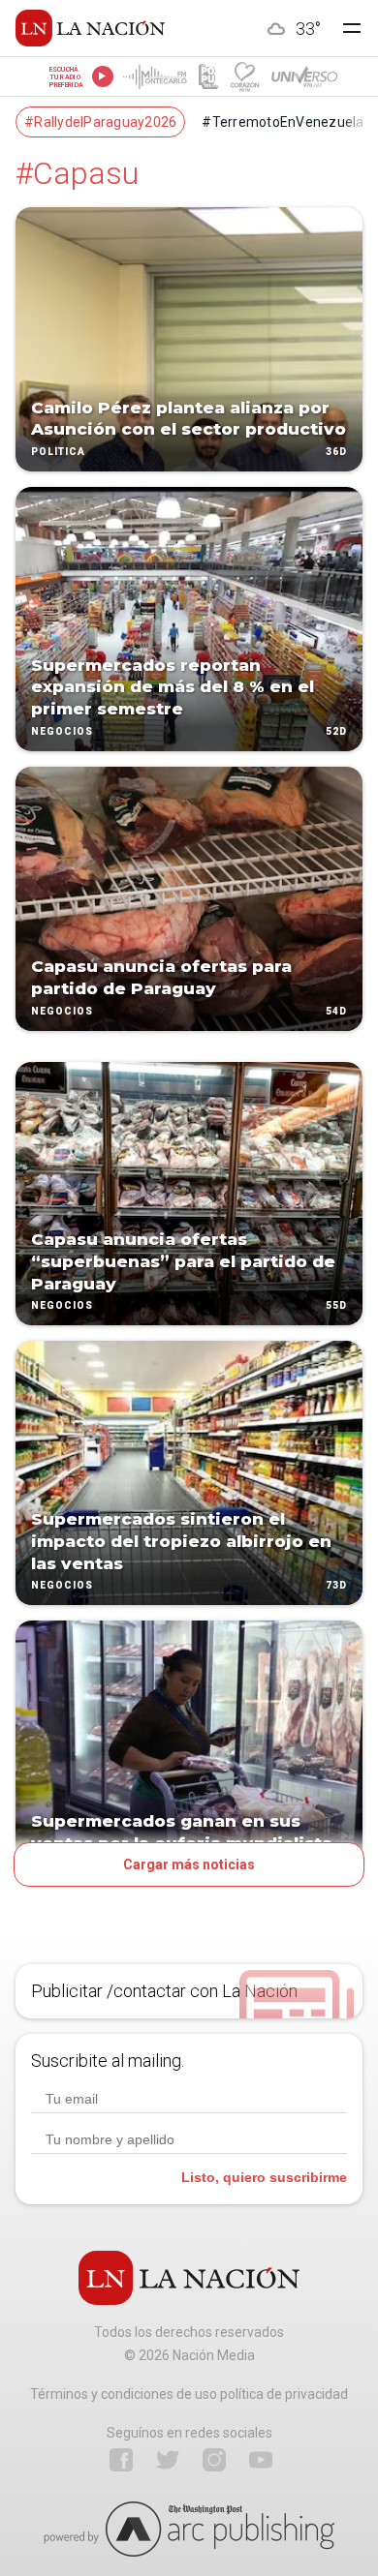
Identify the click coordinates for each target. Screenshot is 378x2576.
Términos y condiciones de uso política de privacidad (189, 2394)
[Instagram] (214, 2460)
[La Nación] (90, 28)
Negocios (62, 731)
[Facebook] (121, 2460)
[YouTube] (261, 2460)
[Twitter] (168, 2460)
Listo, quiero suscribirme (264, 2177)
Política (58, 452)
